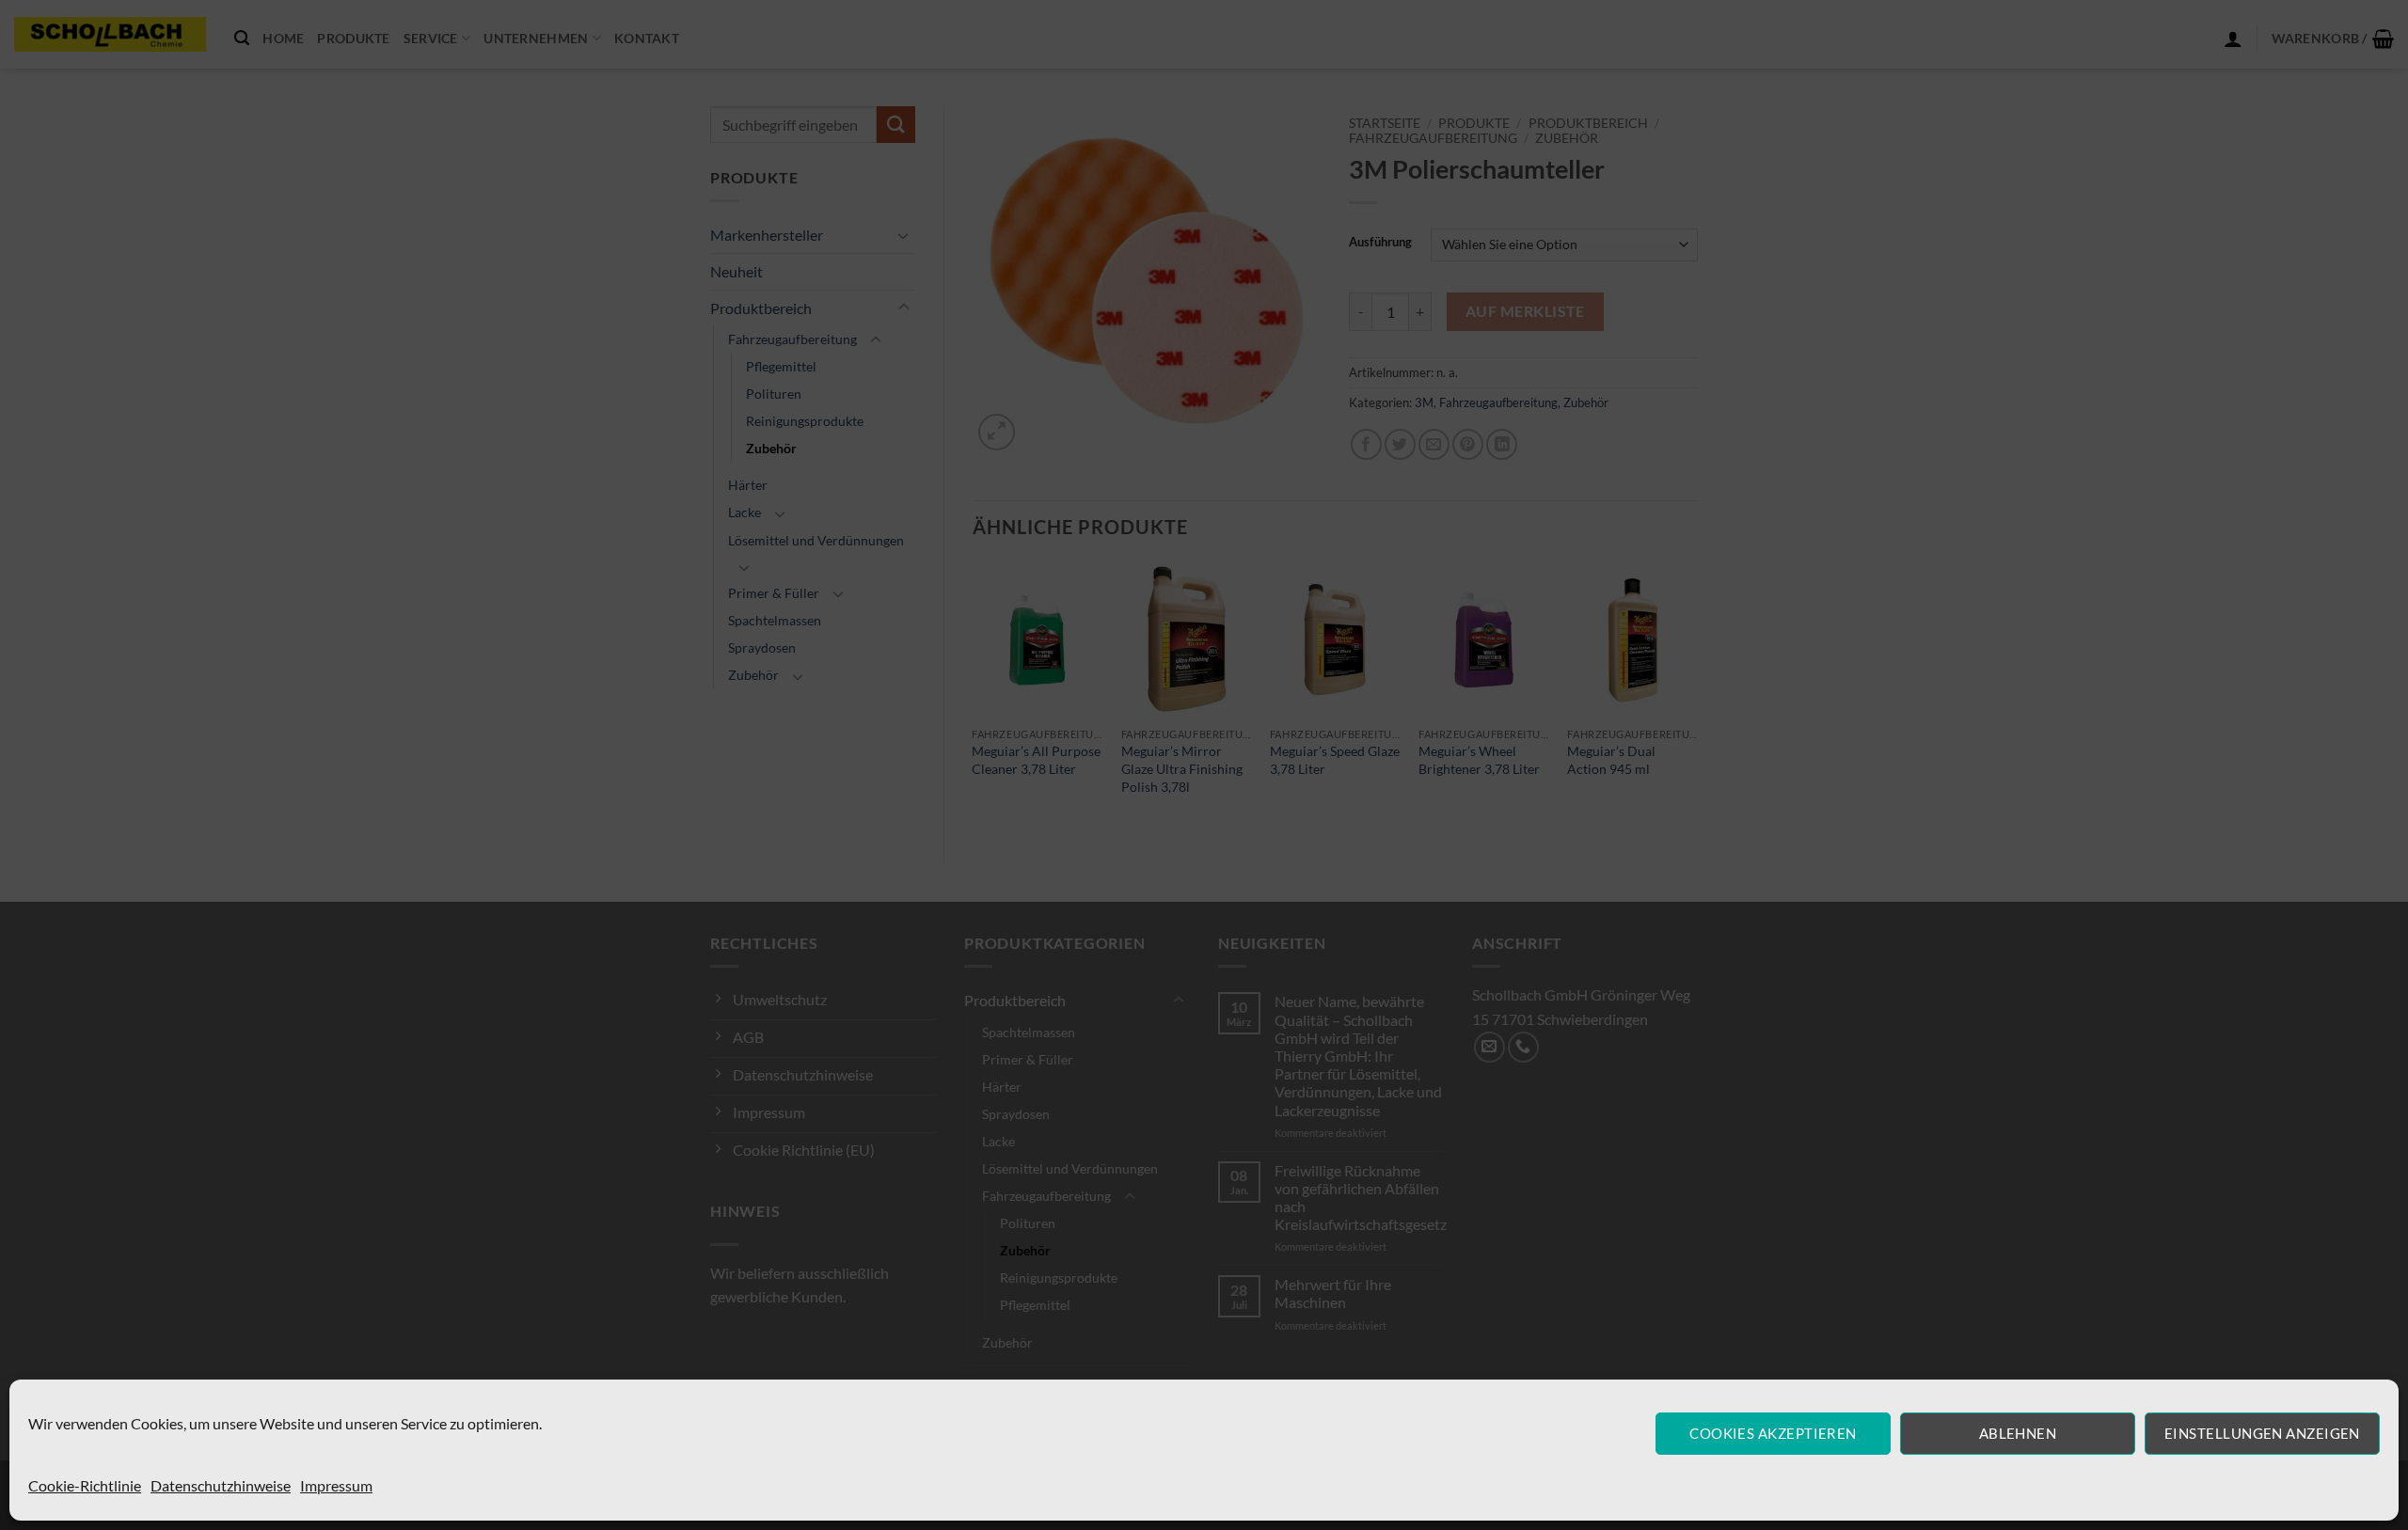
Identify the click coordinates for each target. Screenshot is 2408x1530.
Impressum (336, 1485)
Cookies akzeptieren (1773, 1433)
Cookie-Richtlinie (85, 1485)
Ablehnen (2018, 1433)
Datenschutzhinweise (221, 1485)
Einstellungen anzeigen (2262, 1433)
